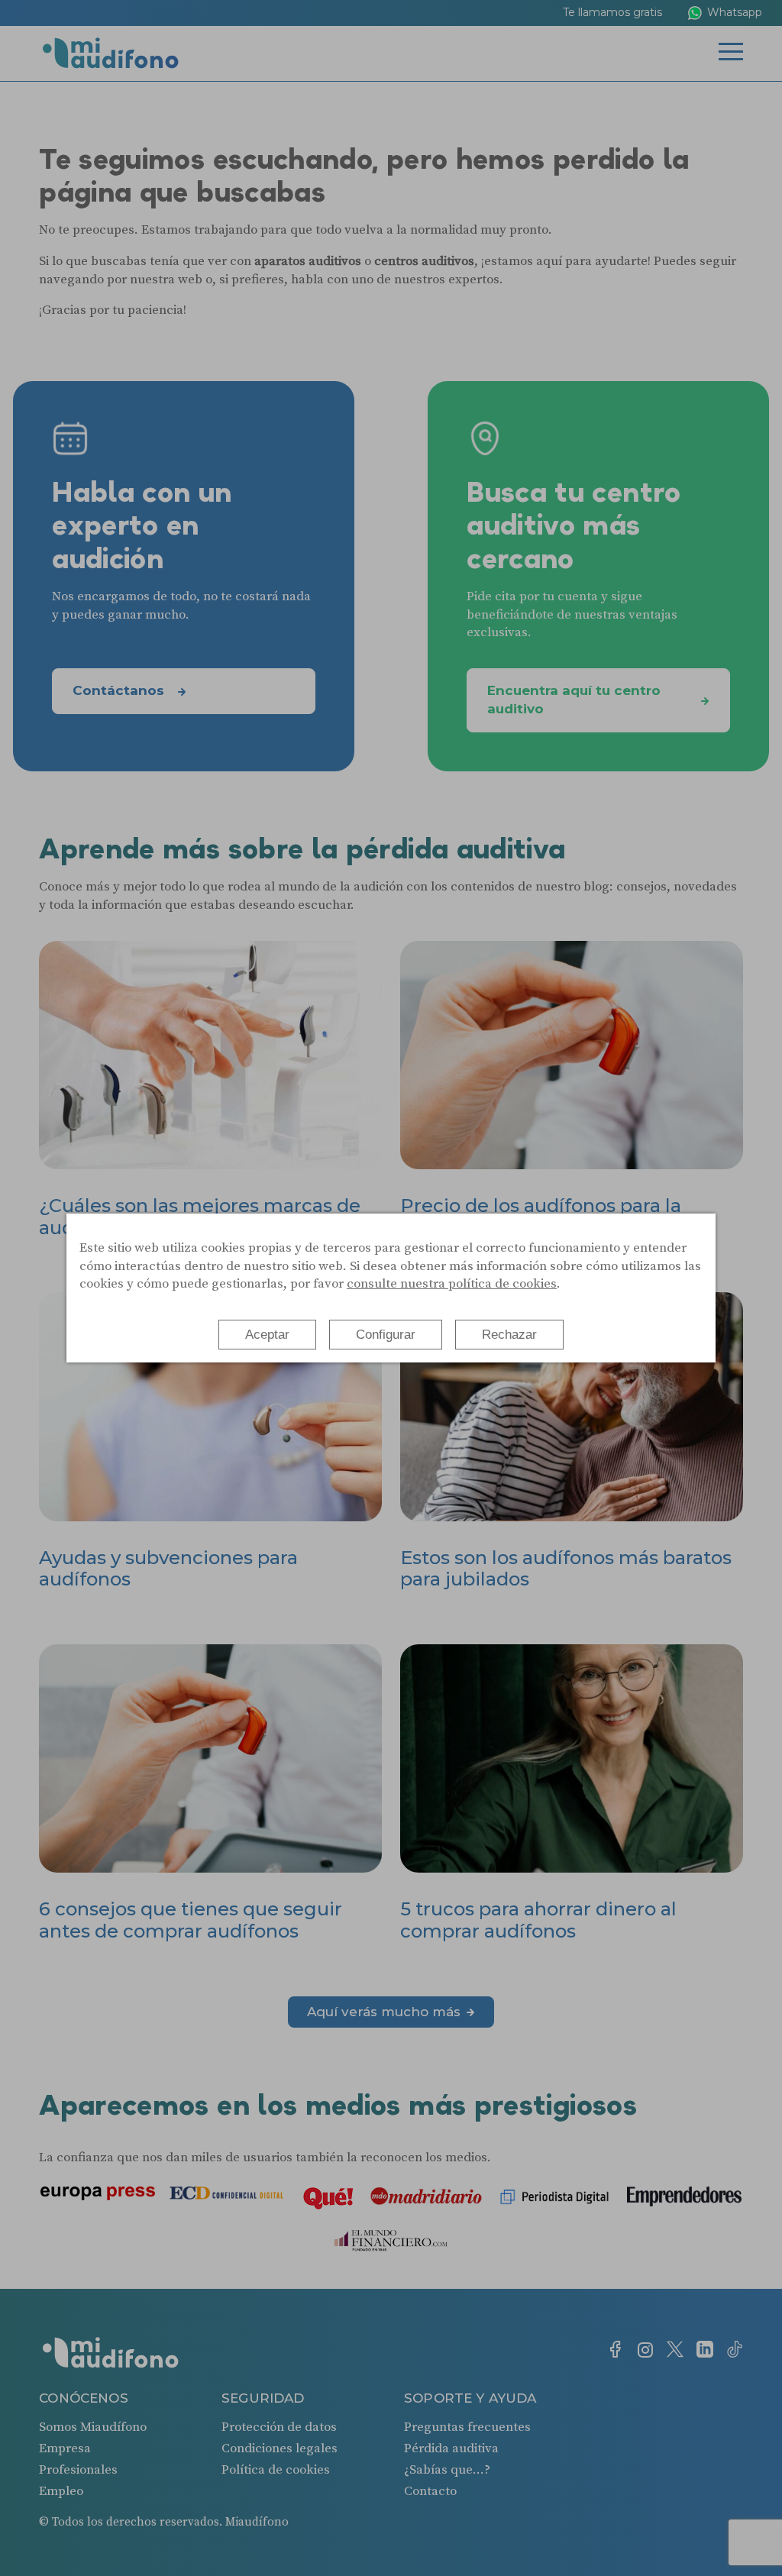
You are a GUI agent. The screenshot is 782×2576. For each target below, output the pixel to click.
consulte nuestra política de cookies (452, 1284)
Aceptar (267, 1335)
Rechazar (509, 1335)
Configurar (386, 1335)
